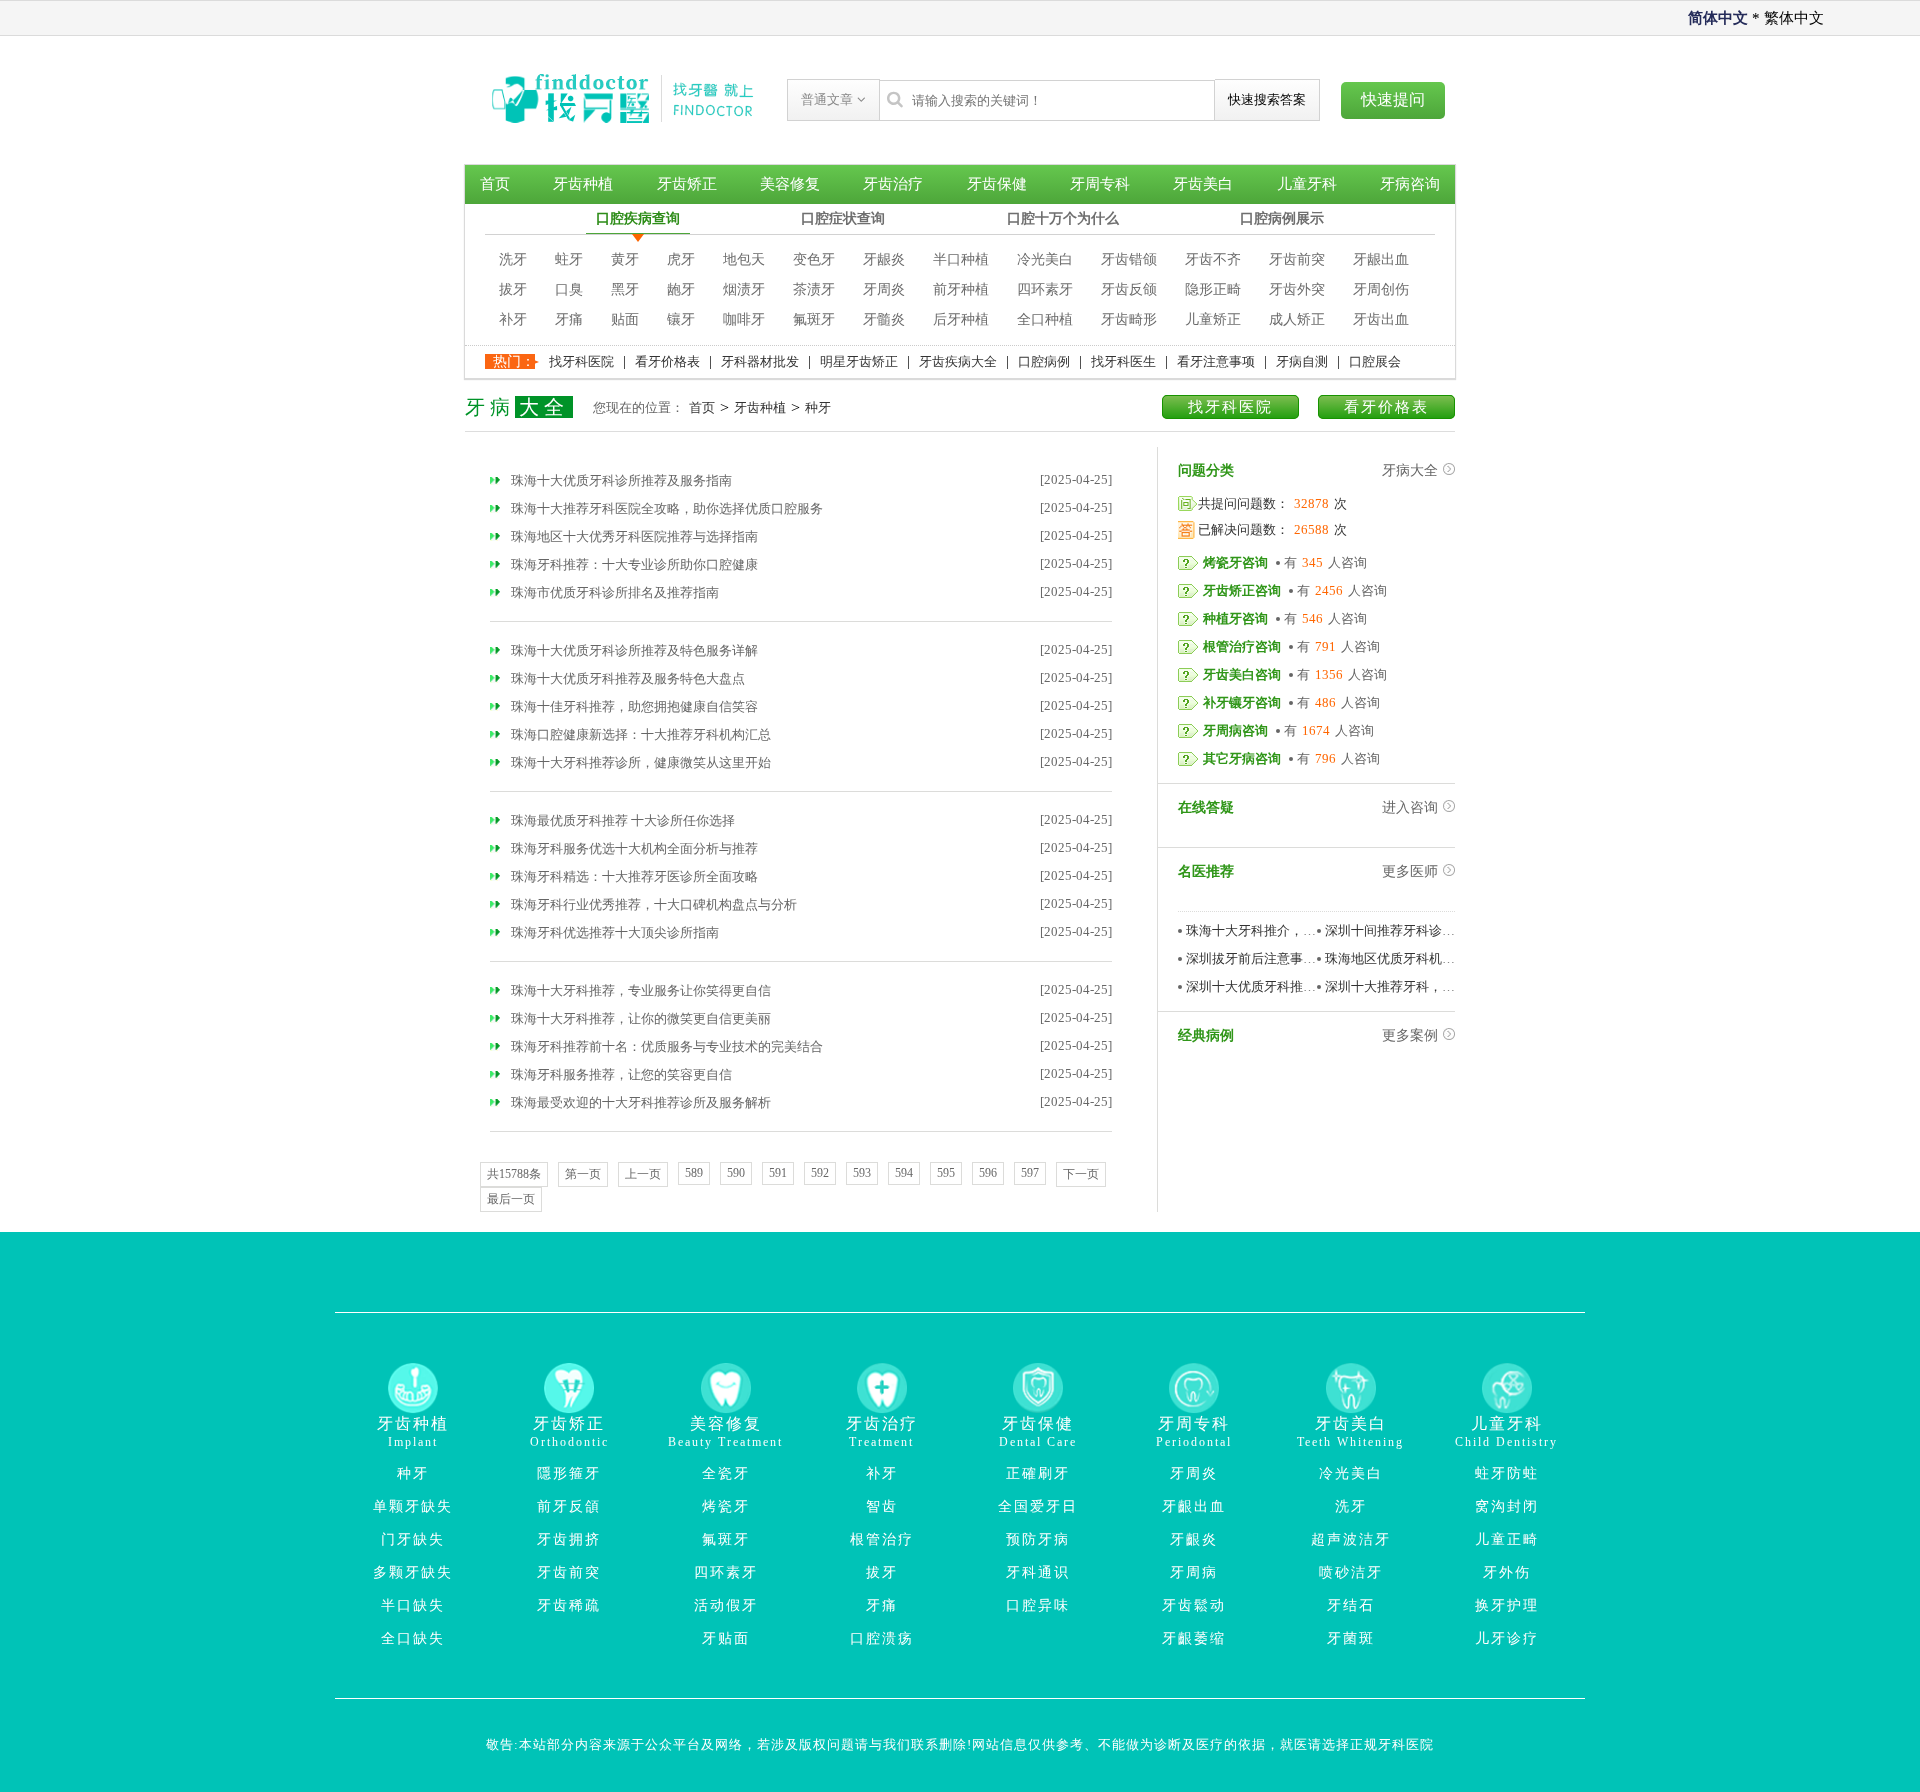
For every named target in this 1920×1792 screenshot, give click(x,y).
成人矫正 (1297, 319)
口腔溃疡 (882, 1638)
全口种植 (1045, 319)
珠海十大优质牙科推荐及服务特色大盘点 (626, 678)
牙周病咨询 (1235, 730)
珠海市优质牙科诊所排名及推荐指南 (613, 592)
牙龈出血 (1381, 259)
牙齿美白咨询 (1242, 674)
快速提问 (1393, 99)
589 (694, 1173)
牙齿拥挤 (569, 1539)
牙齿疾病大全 (958, 361)
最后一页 (511, 1199)
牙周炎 (884, 289)
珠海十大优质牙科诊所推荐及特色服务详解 (633, 650)
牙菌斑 (1351, 1638)
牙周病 (1194, 1572)
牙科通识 (1038, 1572)
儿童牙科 (1307, 184)
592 (820, 1173)
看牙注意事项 (1216, 361)
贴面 (625, 319)
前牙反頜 (569, 1506)
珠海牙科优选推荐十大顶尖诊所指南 (613, 932)
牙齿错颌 (1129, 259)
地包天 (744, 259)
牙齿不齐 (1213, 259)
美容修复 (790, 184)
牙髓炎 (884, 319)
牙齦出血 (1194, 1506)
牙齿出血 (1381, 319)
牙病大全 (1410, 470)
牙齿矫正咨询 (1242, 590)
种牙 (818, 407)
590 (736, 1173)
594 (904, 1173)
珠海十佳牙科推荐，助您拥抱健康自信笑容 (633, 706)
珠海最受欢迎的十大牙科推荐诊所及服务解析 (639, 1102)
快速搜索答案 (1267, 99)
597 (1030, 1173)
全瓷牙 (726, 1473)
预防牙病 (1038, 1539)
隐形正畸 (1213, 289)
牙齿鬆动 (1194, 1605)
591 (778, 1173)
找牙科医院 (581, 361)
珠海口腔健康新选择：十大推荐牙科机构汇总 (639, 734)
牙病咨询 (1410, 184)
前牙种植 (961, 289)
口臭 (569, 289)
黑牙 (625, 289)
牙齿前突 (1297, 259)
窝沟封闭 (1507, 1506)
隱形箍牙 (569, 1473)
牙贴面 (726, 1638)
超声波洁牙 (1351, 1539)
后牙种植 (961, 319)
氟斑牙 (814, 319)
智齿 (882, 1506)
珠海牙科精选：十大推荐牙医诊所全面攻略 (633, 876)
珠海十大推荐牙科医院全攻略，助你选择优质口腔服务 (665, 508)
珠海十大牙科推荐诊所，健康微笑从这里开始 (639, 762)
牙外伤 (1507, 1572)
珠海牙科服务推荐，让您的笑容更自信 (620, 1074)
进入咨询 (1410, 807)
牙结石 (1351, 1605)
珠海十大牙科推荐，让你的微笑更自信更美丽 (639, 1018)
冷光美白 (1045, 259)
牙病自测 (1302, 361)
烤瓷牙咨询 (1235, 562)
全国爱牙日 (1038, 1506)
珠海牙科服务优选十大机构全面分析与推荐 (633, 848)
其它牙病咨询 (1242, 758)
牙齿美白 (1203, 184)
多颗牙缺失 (413, 1572)
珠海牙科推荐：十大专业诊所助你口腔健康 (633, 564)
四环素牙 (1045, 289)
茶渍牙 (814, 289)
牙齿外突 (1297, 289)
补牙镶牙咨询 (1242, 702)
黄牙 (625, 259)
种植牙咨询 (1235, 618)
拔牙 (513, 289)
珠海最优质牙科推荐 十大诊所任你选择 (621, 820)
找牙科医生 (1123, 361)
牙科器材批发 (760, 361)
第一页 (583, 1174)
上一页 (643, 1174)
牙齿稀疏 (569, 1605)
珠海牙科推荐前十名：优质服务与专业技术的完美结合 (665, 1046)
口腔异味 (1038, 1605)
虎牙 (681, 259)
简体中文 (1718, 18)
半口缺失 (413, 1605)
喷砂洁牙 (1351, 1572)
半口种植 (961, 259)
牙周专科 (1100, 184)
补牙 (513, 319)
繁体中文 (1794, 18)
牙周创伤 (1381, 289)
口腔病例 (1044, 361)
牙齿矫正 (687, 184)
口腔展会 (1375, 361)
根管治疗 (882, 1539)
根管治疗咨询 (1242, 646)
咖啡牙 (744, 319)
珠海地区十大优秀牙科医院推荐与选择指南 (633, 536)
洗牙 (513, 259)
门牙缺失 (413, 1539)
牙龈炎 (884, 259)
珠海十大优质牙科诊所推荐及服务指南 (620, 480)
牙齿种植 (583, 184)
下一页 (1081, 1174)
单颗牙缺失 (413, 1506)
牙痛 (569, 319)
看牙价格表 (667, 361)
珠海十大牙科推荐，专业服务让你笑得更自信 (639, 990)
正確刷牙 (1038, 1473)
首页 (495, 184)
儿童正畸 (1507, 1539)
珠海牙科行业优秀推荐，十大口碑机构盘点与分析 (652, 904)
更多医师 (1410, 871)
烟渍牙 (744, 289)
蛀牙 (569, 259)
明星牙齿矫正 (859, 361)
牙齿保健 (997, 184)
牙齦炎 (1194, 1539)
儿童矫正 (1213, 319)
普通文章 (829, 99)
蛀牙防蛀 (1507, 1473)
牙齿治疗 (893, 184)
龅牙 (681, 289)
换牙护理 (1507, 1605)
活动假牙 (726, 1605)
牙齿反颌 (1129, 289)
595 (946, 1173)
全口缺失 (413, 1638)
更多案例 (1410, 1035)
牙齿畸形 (1129, 319)
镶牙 (681, 319)
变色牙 (814, 259)
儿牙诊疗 (1507, 1638)
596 (988, 1173)
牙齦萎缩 (1194, 1638)
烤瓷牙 (726, 1506)
